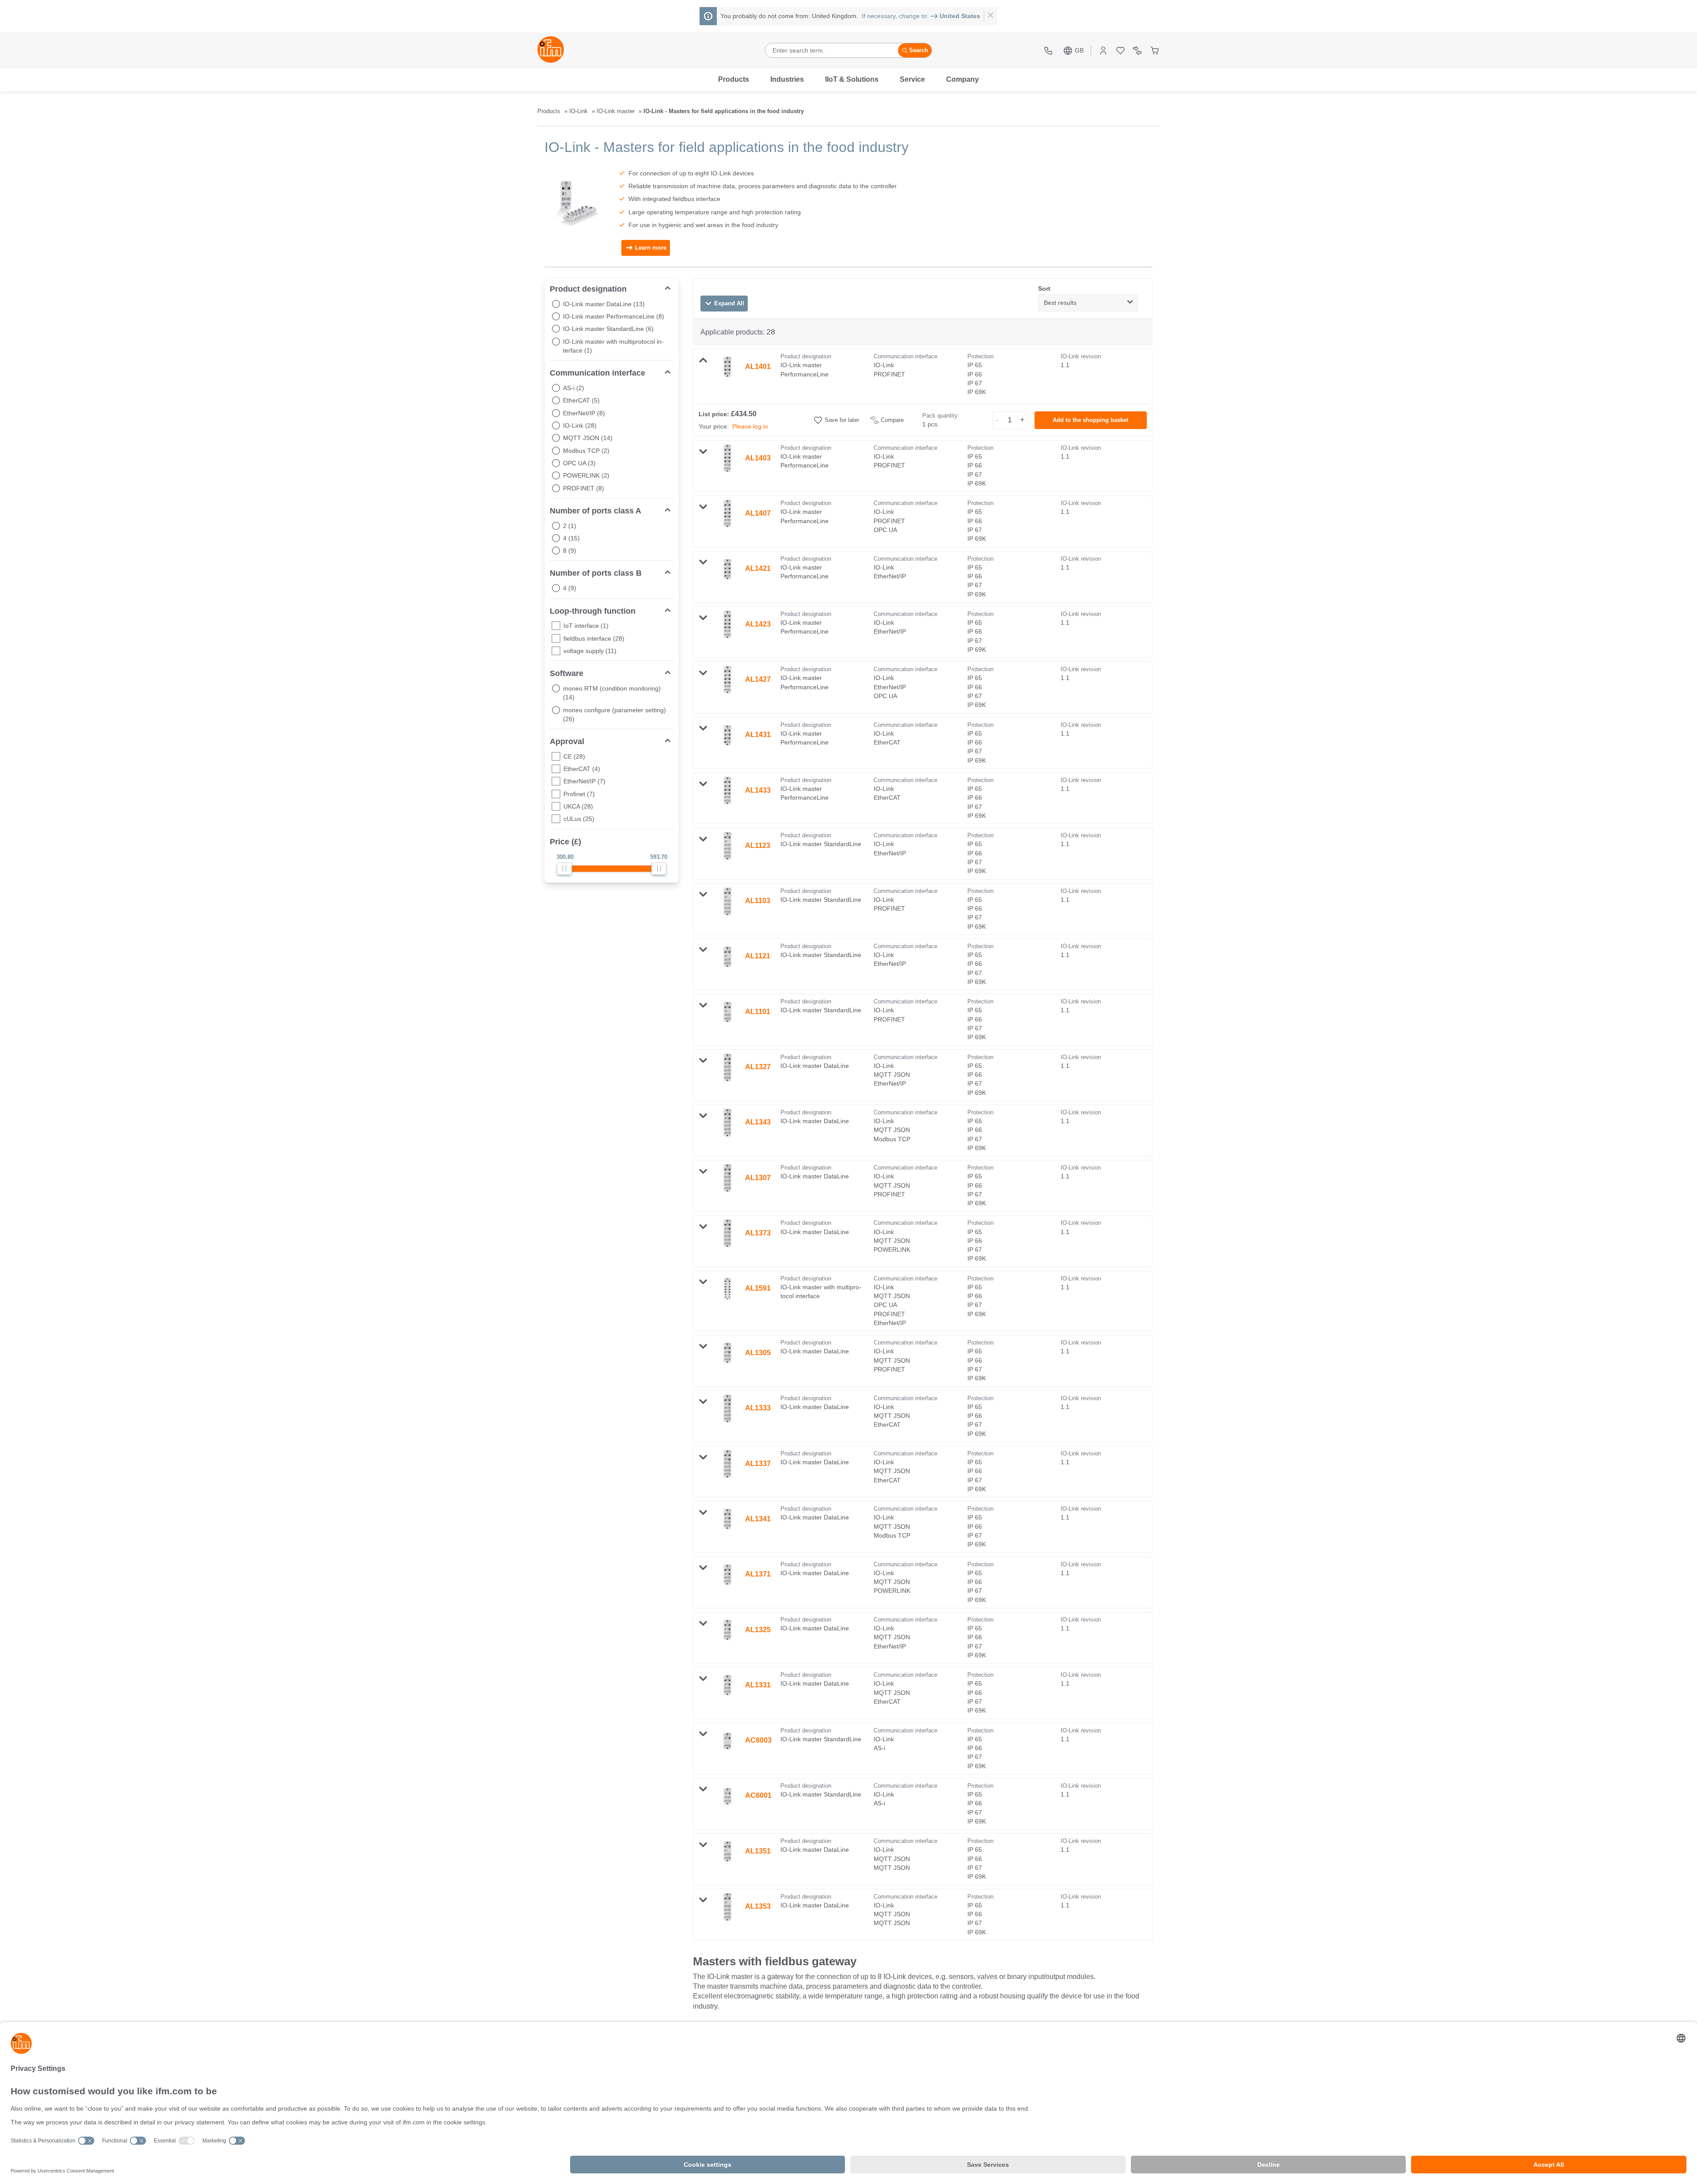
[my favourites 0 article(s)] (1121, 51)
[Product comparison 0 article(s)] (1137, 51)
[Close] (991, 16)
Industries (787, 79)
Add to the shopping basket (1090, 420)
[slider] (564, 869)
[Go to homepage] (551, 50)
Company (963, 79)
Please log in (750, 426)
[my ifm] (1103, 51)
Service (912, 79)
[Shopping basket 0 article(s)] (1155, 51)
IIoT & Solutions (852, 79)
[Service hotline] (1049, 51)
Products (734, 79)
